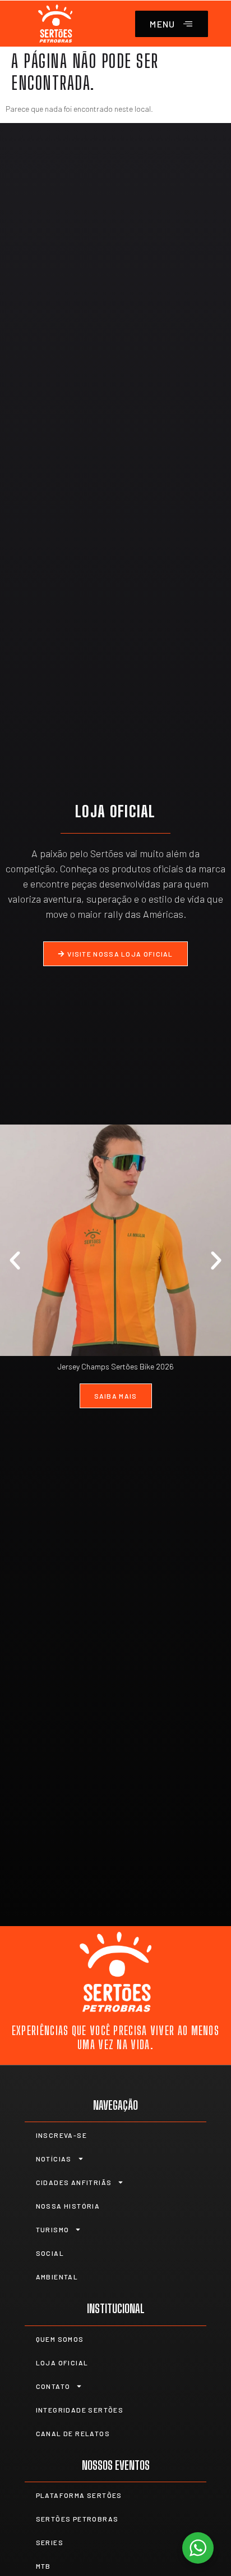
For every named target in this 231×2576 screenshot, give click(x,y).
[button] (15, 1261)
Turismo (53, 2229)
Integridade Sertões (80, 2410)
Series (50, 2542)
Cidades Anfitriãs (74, 2182)
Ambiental (57, 2277)
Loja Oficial (62, 2363)
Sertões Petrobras (77, 2519)
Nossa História (68, 2206)
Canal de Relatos (73, 2433)
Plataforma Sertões (79, 2495)
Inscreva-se (61, 2135)
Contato (53, 2386)
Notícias (54, 2159)
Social (50, 2253)
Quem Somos (60, 2339)
